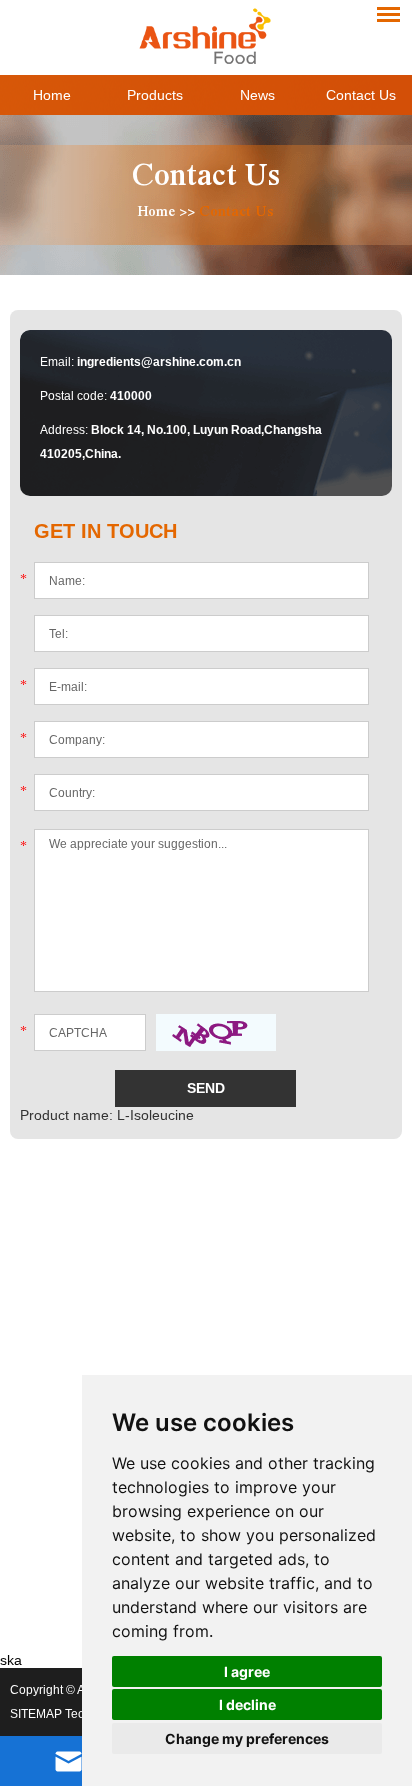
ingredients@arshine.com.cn (159, 362)
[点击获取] (216, 1032)
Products (155, 95)
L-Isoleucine (155, 1115)
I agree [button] (247, 1671)
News (257, 95)
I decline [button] (247, 1704)
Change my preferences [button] (247, 1738)
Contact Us (361, 95)
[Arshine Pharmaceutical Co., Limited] (205, 35)
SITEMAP (36, 1714)
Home (52, 95)
